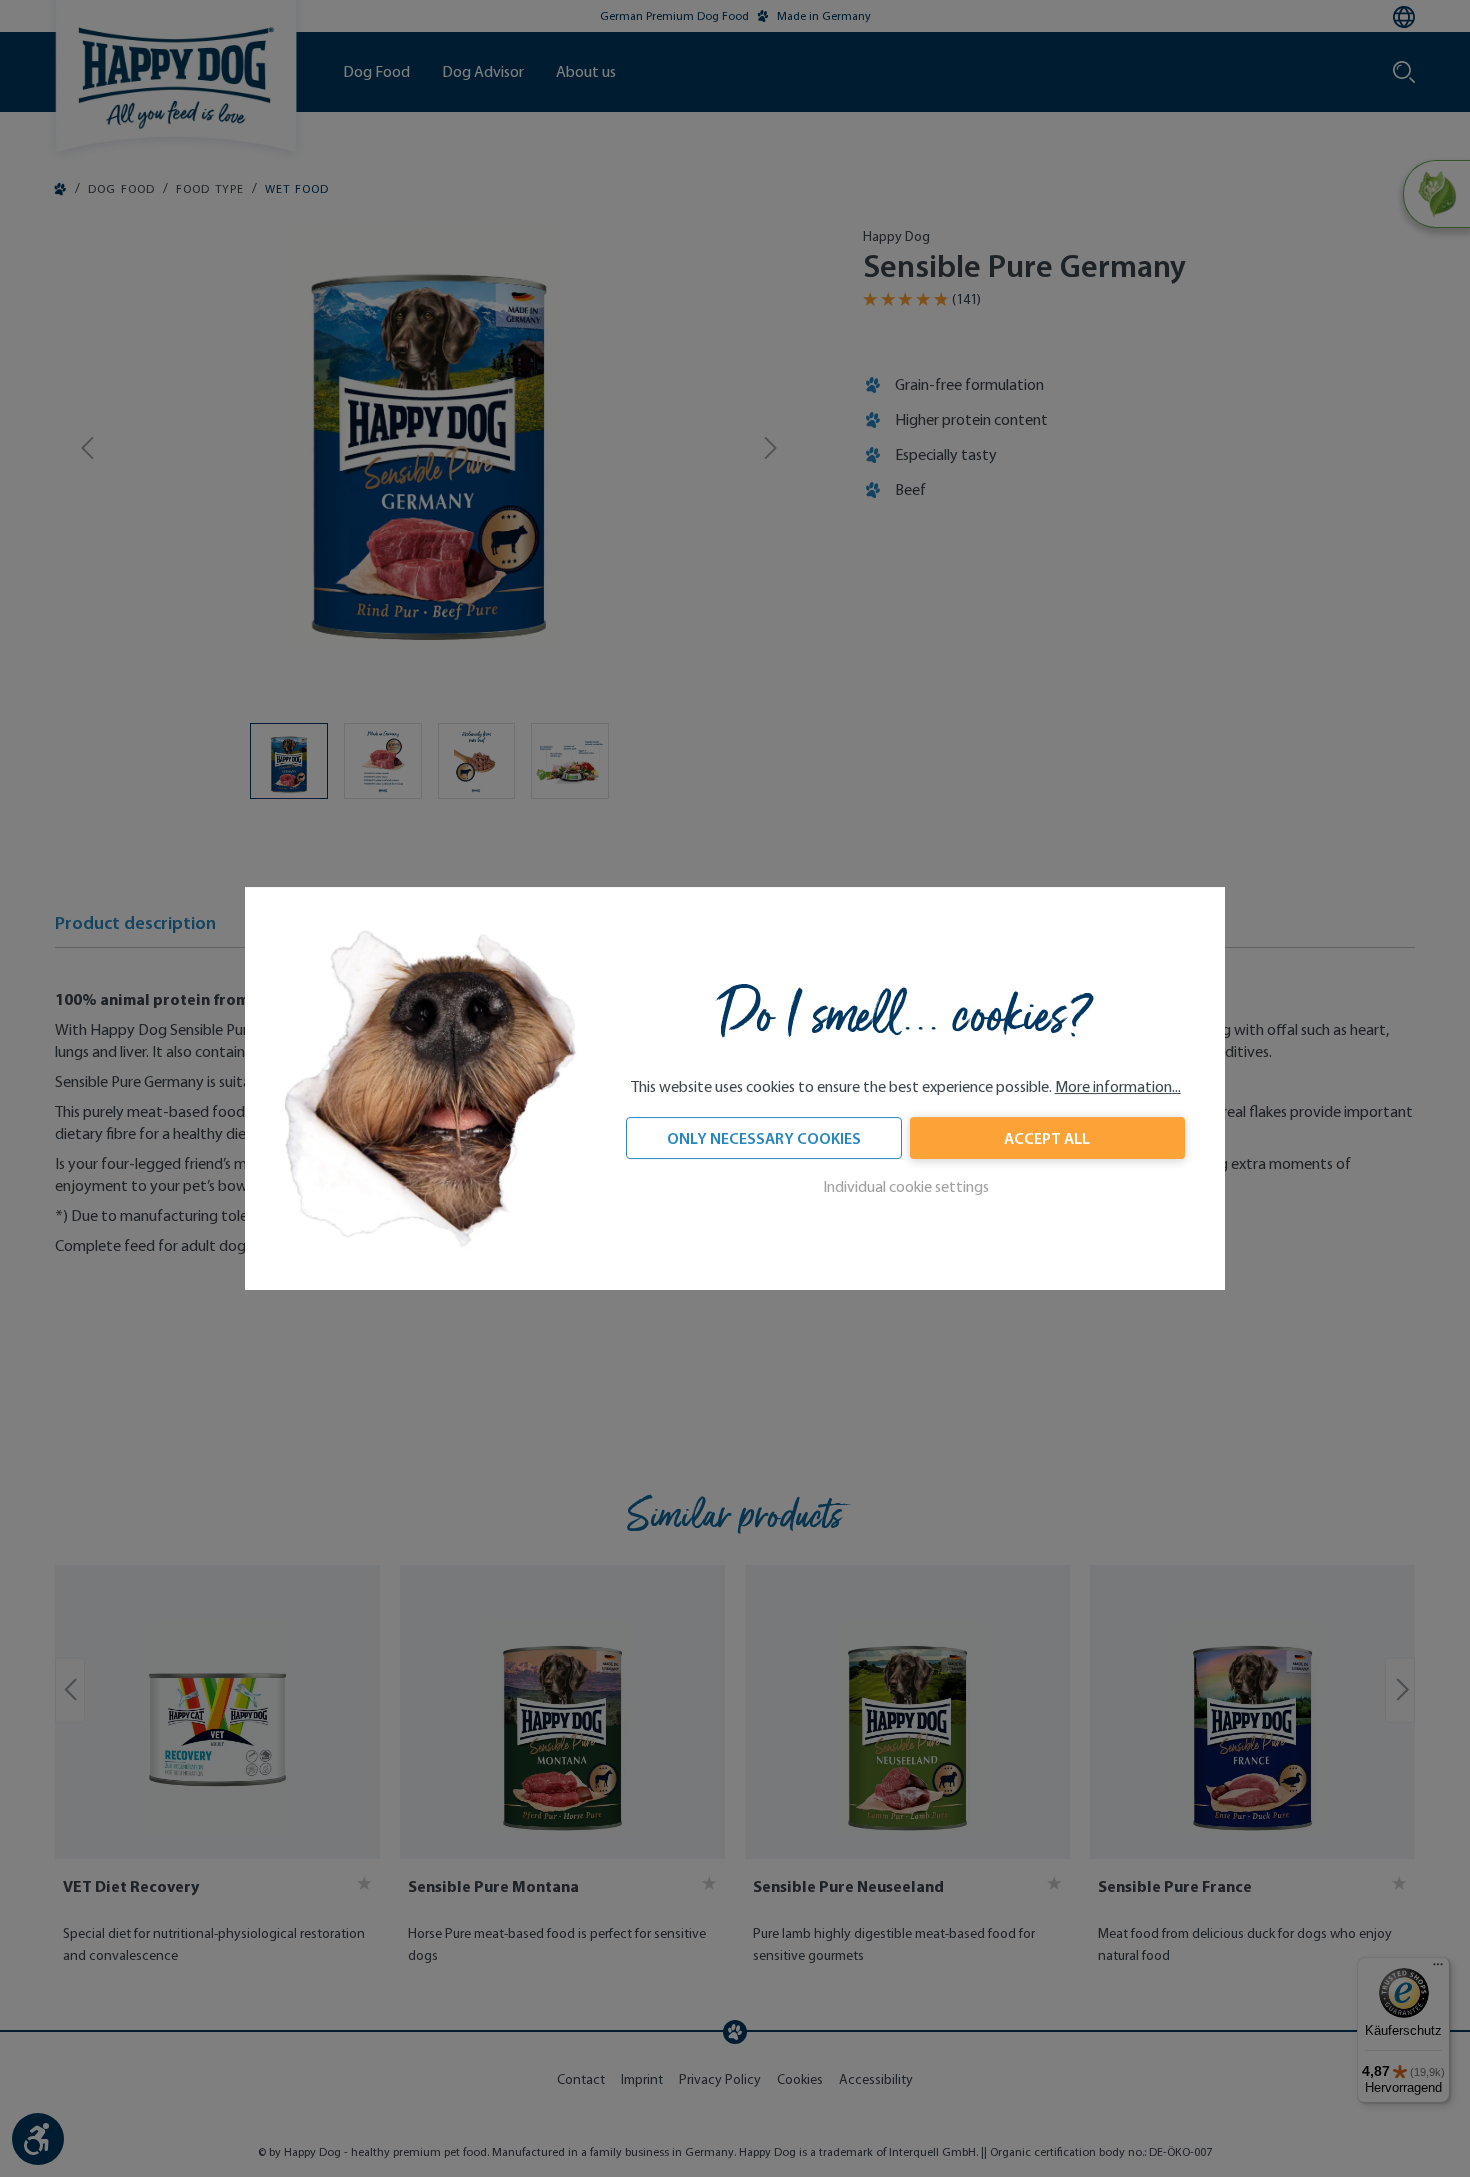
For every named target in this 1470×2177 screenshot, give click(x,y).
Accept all (1047, 1139)
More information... (1118, 1087)
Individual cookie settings (906, 1187)
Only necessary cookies (764, 1139)
